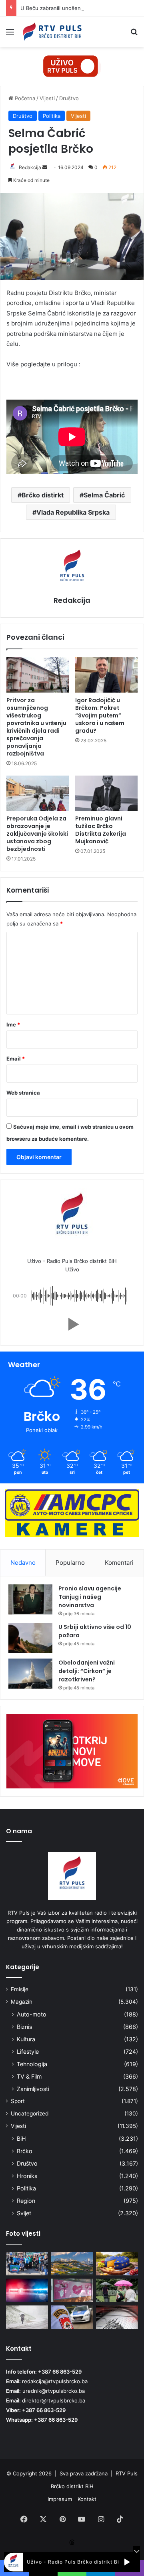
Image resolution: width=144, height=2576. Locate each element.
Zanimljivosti (33, 2089)
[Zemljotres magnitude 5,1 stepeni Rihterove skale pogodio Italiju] (117, 2317)
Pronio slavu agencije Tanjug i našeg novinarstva (90, 1597)
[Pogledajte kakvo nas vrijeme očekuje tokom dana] (117, 2290)
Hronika (27, 2176)
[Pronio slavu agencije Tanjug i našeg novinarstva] (30, 1599)
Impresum (60, 2499)
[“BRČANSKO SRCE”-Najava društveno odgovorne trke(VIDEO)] (72, 2290)
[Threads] (72, 2542)
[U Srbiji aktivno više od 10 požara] (30, 1638)
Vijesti (47, 98)
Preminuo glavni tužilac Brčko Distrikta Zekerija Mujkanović (101, 830)
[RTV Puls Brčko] (52, 32)
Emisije (20, 1989)
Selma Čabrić (104, 495)
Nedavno (23, 1563)
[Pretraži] (134, 35)
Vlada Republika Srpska (73, 512)
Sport (18, 2101)
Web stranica (23, 1093)
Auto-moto (32, 2014)
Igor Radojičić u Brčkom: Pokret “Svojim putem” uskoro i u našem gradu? (100, 715)
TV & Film (29, 2076)
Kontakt (87, 2499)
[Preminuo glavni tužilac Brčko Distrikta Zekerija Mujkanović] (106, 793)
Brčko (25, 2151)
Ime (13, 1024)
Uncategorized (30, 2113)
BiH (21, 2139)
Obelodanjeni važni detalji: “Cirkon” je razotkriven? (87, 1671)
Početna (24, 98)
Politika (52, 116)
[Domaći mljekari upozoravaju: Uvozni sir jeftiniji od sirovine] (117, 2264)
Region (26, 2201)
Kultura (26, 2039)
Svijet (24, 2213)
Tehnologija (32, 2064)
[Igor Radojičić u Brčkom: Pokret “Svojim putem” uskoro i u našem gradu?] (106, 675)
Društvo (69, 98)
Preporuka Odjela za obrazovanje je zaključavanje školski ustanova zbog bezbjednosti (37, 834)
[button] (72, 1324)
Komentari (119, 1563)
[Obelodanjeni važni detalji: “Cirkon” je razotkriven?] (30, 1674)
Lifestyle (28, 2052)
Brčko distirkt (43, 495)
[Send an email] (45, 167)
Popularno (70, 1563)
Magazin (22, 2002)
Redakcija (30, 167)
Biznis (24, 2027)
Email (16, 1059)
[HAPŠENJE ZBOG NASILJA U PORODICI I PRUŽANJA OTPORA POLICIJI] (72, 2317)
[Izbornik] (10, 35)
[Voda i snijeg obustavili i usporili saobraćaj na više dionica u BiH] (27, 2317)
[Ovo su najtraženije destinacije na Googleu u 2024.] (72, 2264)
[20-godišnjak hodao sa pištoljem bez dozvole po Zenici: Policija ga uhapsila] (27, 2290)
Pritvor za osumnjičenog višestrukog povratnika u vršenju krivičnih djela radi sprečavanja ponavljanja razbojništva (36, 727)
